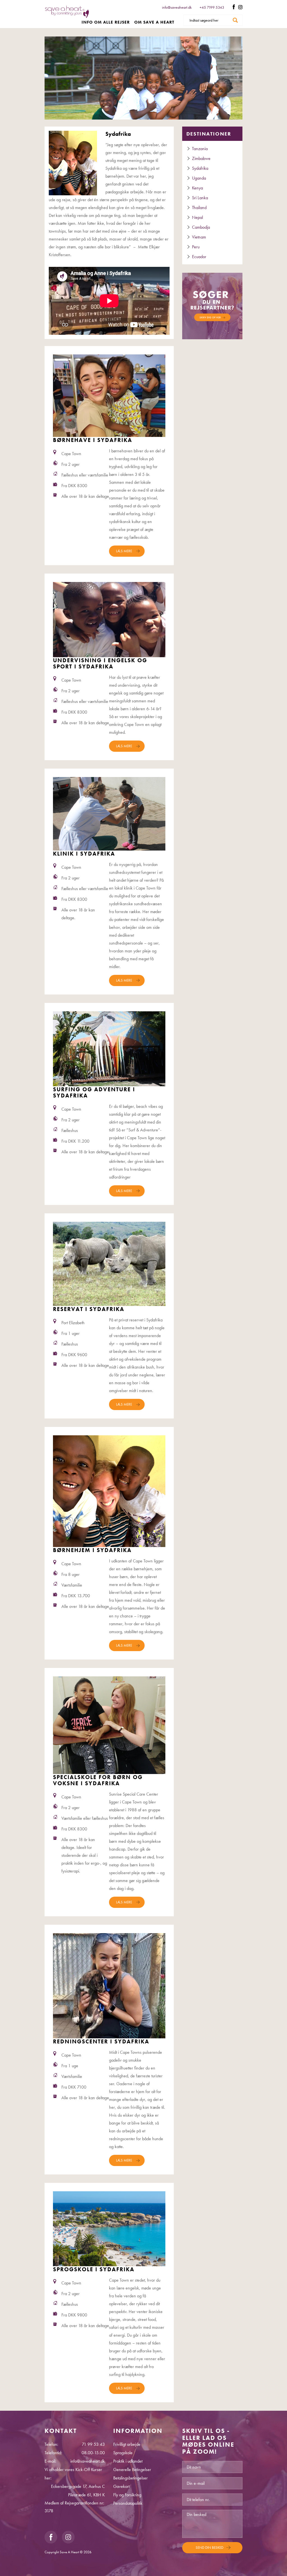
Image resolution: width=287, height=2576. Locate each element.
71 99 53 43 (93, 2444)
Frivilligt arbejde (127, 2444)
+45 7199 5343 (212, 7)
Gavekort (121, 2486)
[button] (212, 305)
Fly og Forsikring (127, 2495)
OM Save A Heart (154, 22)
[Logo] (67, 15)
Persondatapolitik (128, 2503)
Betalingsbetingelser (130, 2478)
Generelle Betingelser (132, 2470)
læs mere (124, 551)
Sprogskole (123, 2453)
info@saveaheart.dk (177, 7)
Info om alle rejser (106, 22)
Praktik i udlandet (128, 2461)
